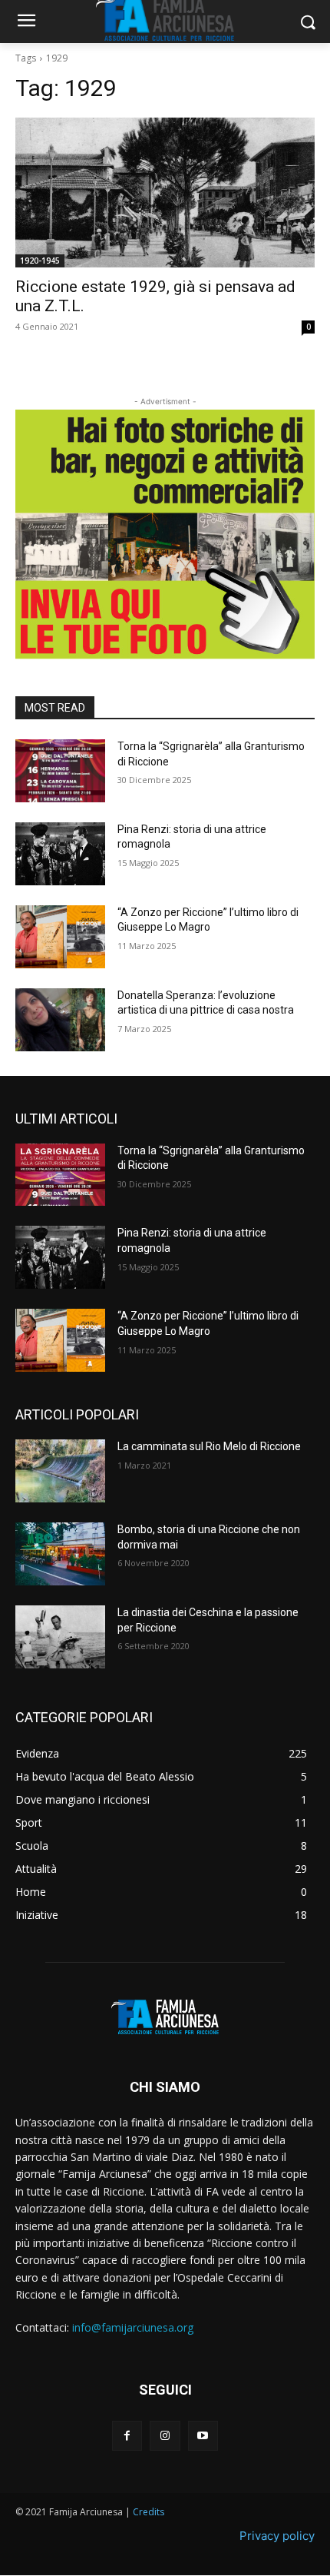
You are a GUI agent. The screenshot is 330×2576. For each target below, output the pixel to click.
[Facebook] (127, 2436)
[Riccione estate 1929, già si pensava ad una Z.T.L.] (165, 193)
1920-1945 (40, 261)
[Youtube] (203, 2436)
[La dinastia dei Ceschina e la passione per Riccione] (60, 1637)
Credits (148, 2512)
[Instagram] (165, 2436)
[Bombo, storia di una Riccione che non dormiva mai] (60, 1554)
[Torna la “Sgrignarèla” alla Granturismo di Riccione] (60, 771)
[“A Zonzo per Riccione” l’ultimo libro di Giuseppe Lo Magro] (60, 937)
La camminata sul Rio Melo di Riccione (209, 1446)
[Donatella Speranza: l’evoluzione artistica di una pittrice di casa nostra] (60, 1020)
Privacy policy (277, 2536)
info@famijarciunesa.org (133, 2327)
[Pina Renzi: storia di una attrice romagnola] (60, 854)
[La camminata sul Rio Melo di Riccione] (60, 1471)
